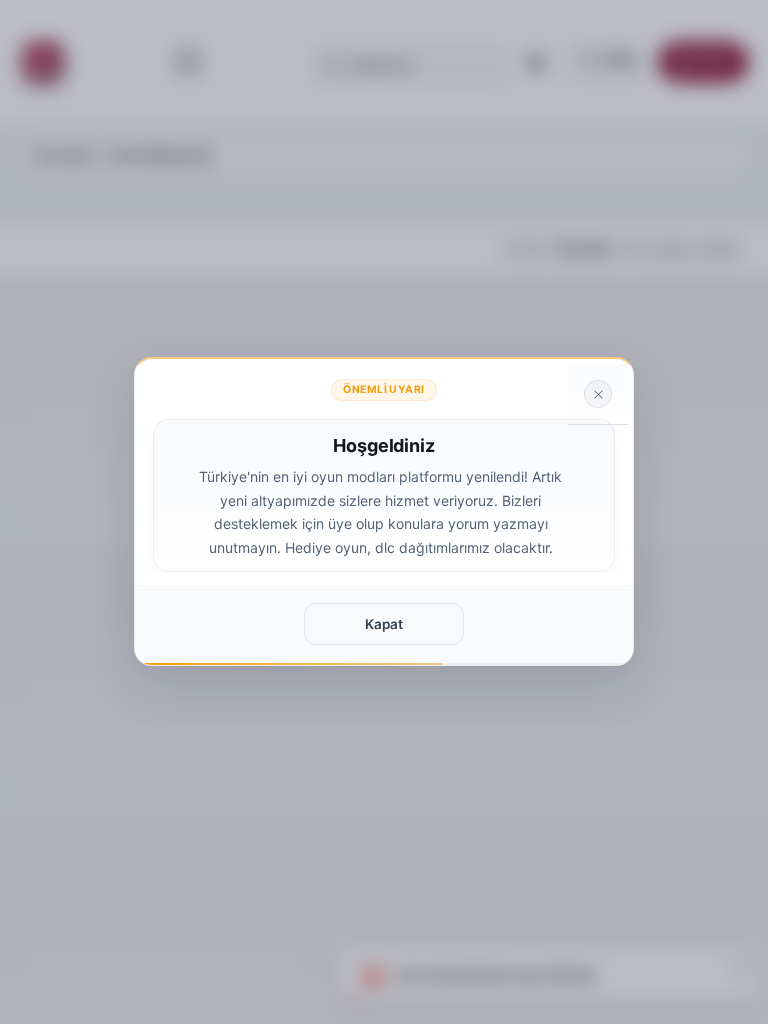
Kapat (384, 624)
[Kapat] (598, 394)
